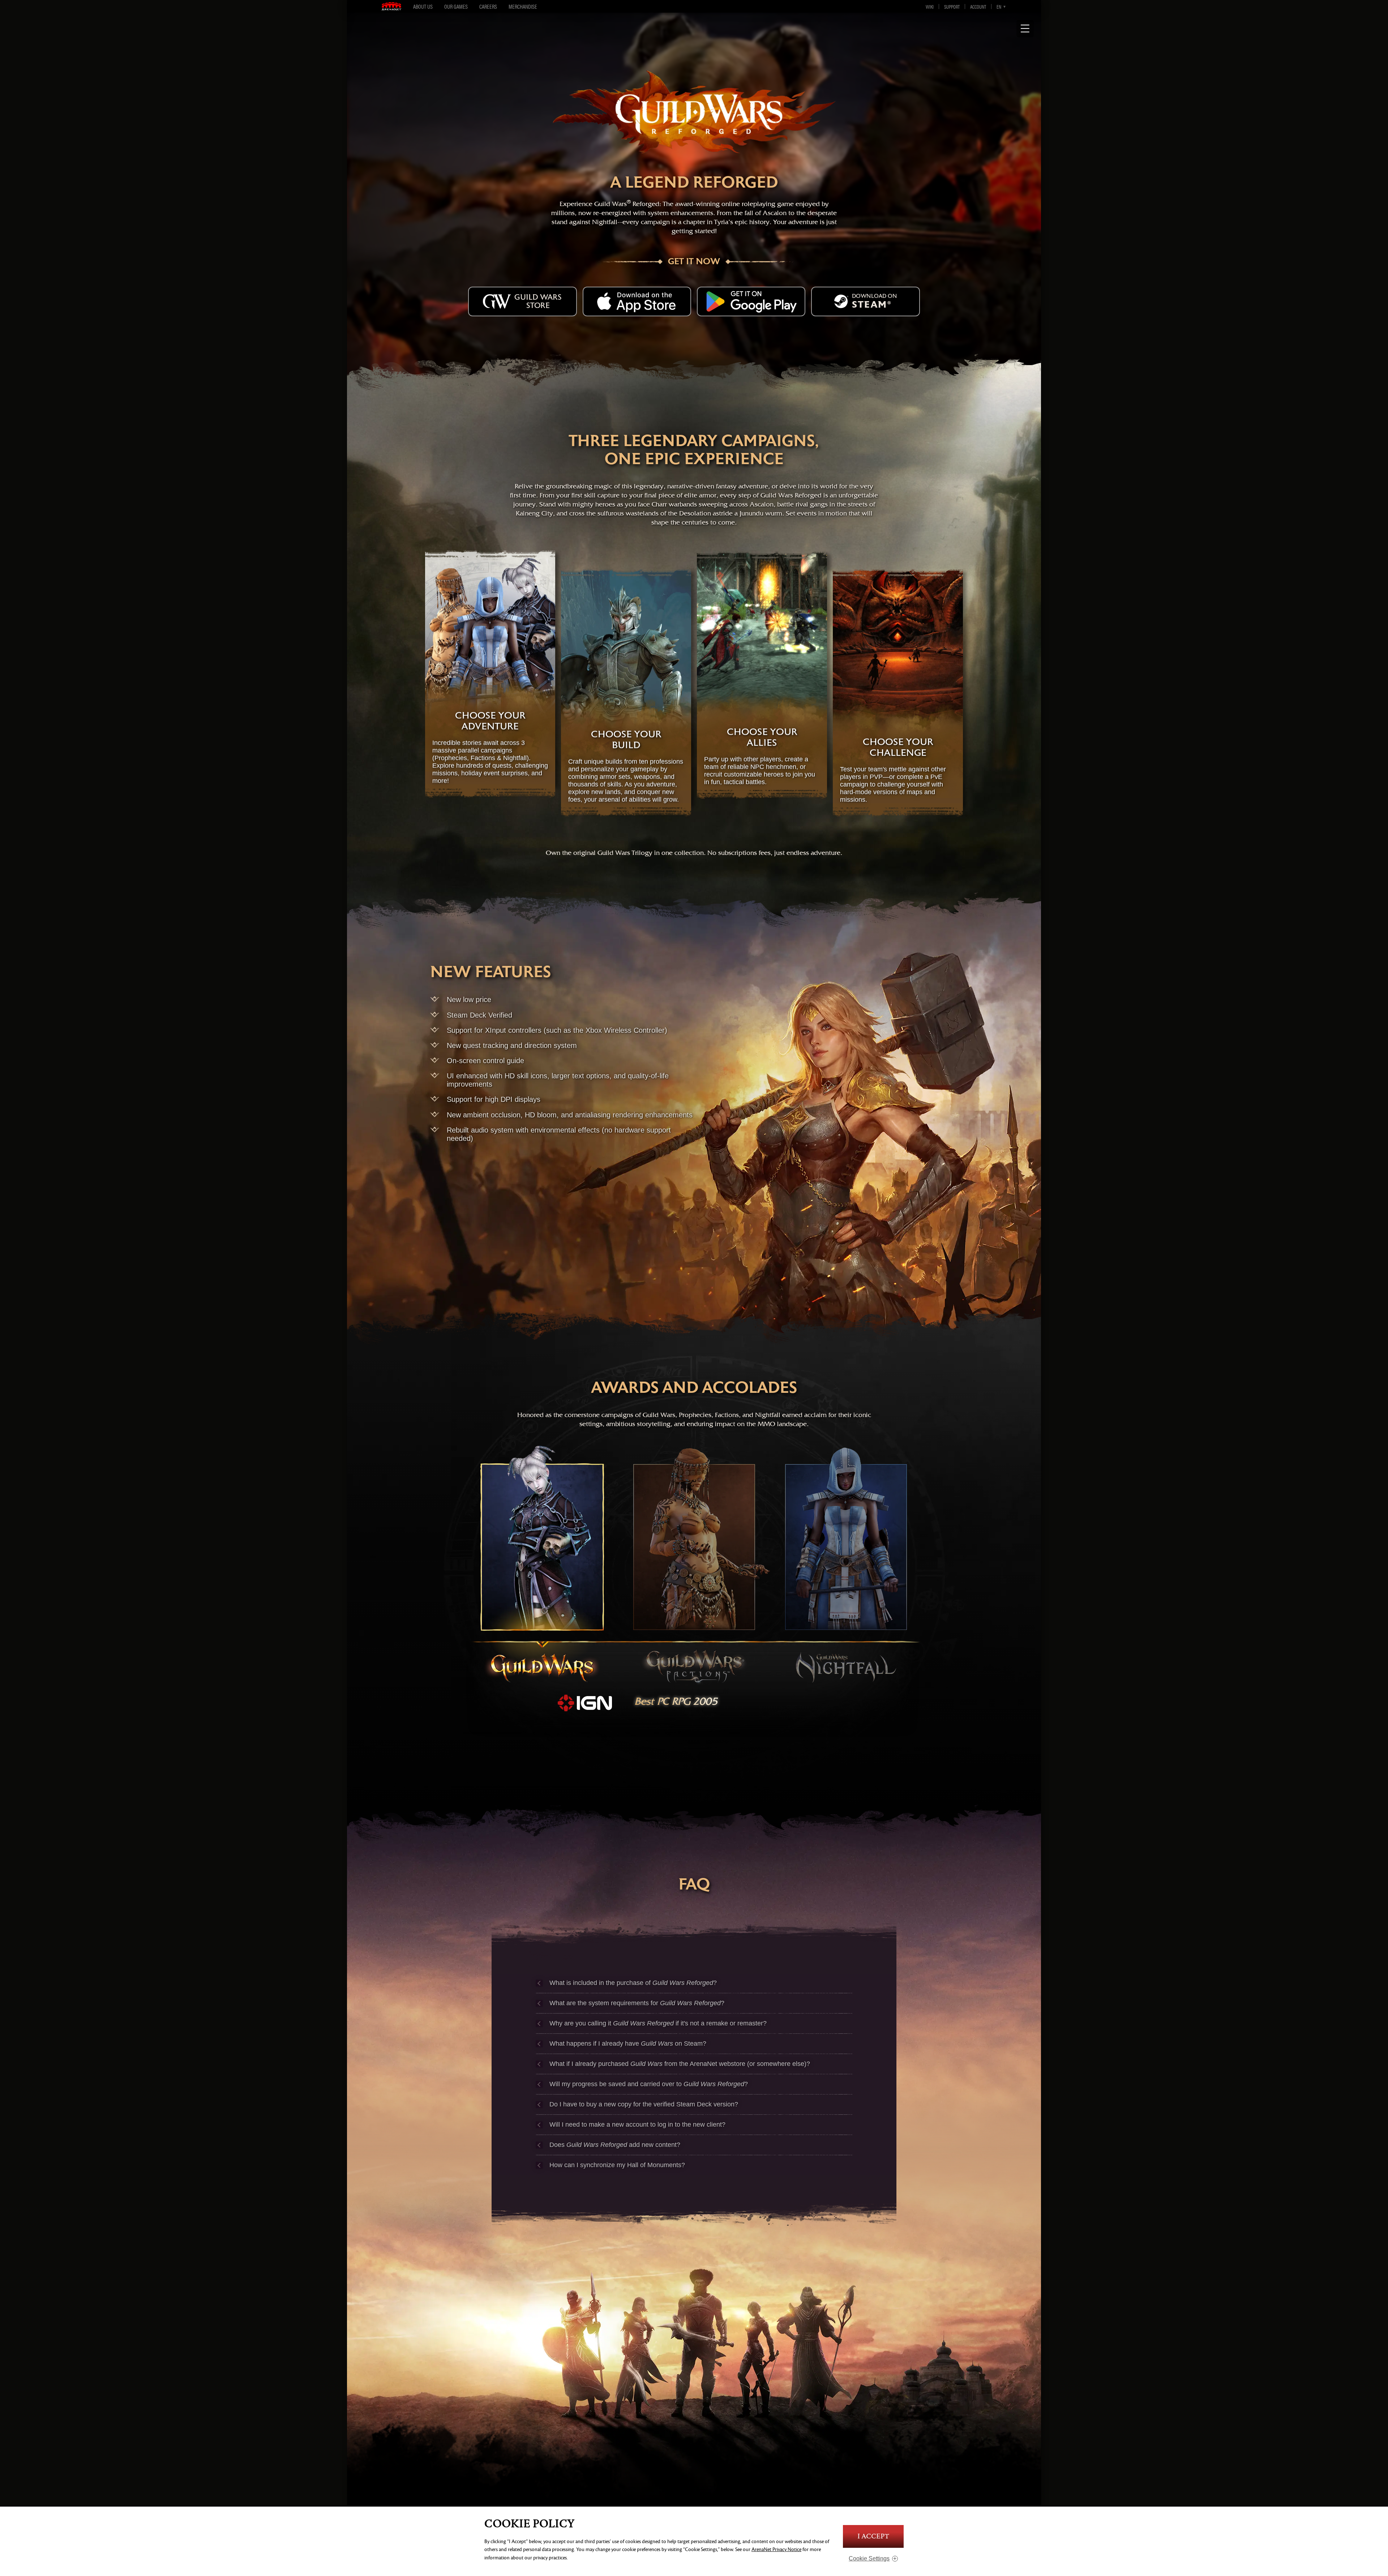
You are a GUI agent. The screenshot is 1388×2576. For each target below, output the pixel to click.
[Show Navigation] (1025, 29)
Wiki (930, 7)
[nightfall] (846, 1565)
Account (978, 7)
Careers (488, 6)
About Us (423, 6)
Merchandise (523, 6)
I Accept (873, 2536)
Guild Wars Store (538, 301)
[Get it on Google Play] (751, 301)
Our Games (456, 6)
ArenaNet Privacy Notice (776, 2549)
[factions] (694, 1565)
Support (952, 7)
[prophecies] (542, 1565)
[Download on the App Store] (637, 301)
